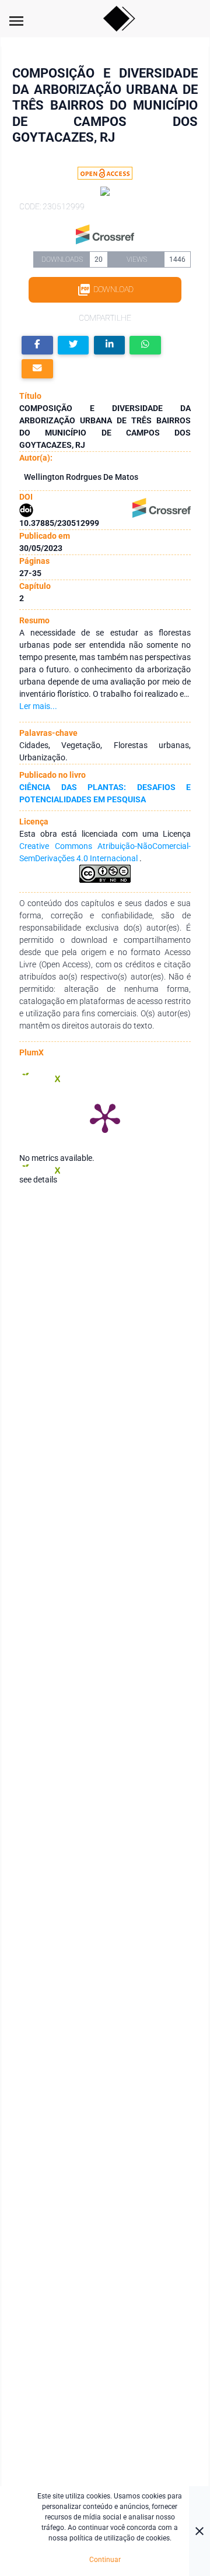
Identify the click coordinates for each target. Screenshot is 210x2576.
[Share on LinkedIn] (110, 345)
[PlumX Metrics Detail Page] (105, 1117)
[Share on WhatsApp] (145, 345)
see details (38, 1180)
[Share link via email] (37, 369)
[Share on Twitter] (73, 345)
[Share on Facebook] (37, 345)
